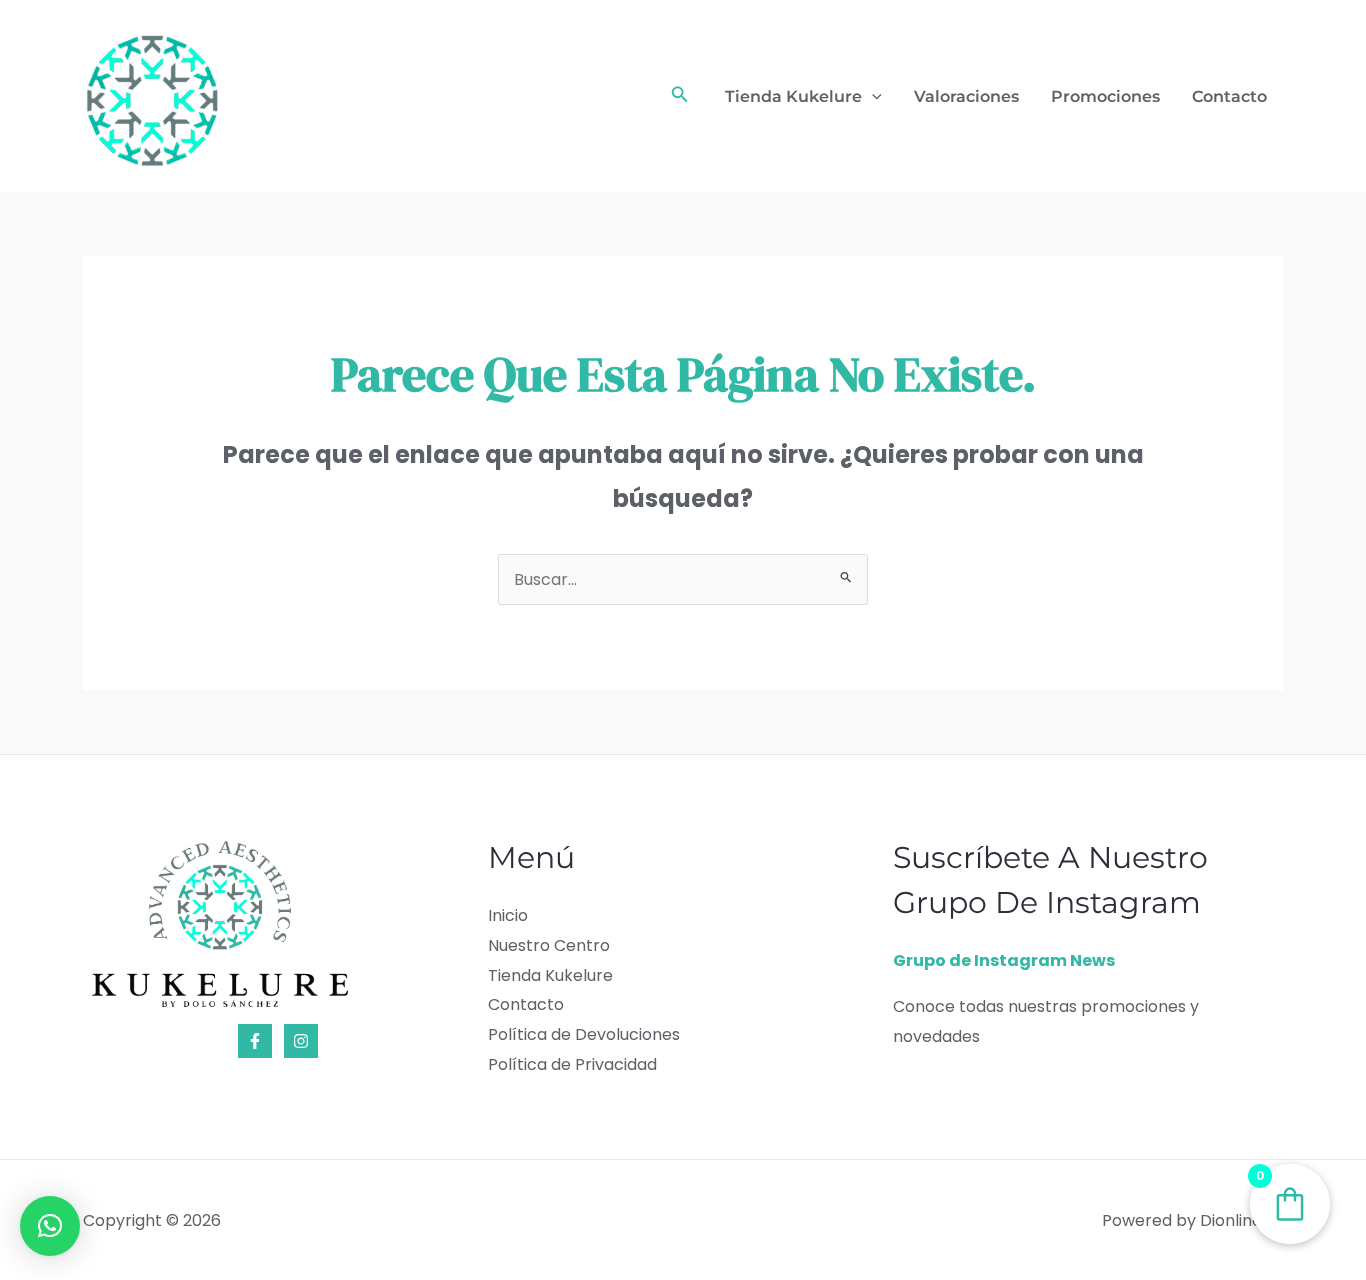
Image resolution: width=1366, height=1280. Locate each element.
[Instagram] (301, 1041)
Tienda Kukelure (793, 96)
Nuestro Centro (549, 945)
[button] (680, 96)
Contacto (1229, 96)
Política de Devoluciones (584, 1034)
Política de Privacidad (572, 1064)
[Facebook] (255, 1041)
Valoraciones (966, 96)
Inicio (508, 915)
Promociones (1105, 96)
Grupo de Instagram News (1004, 960)
